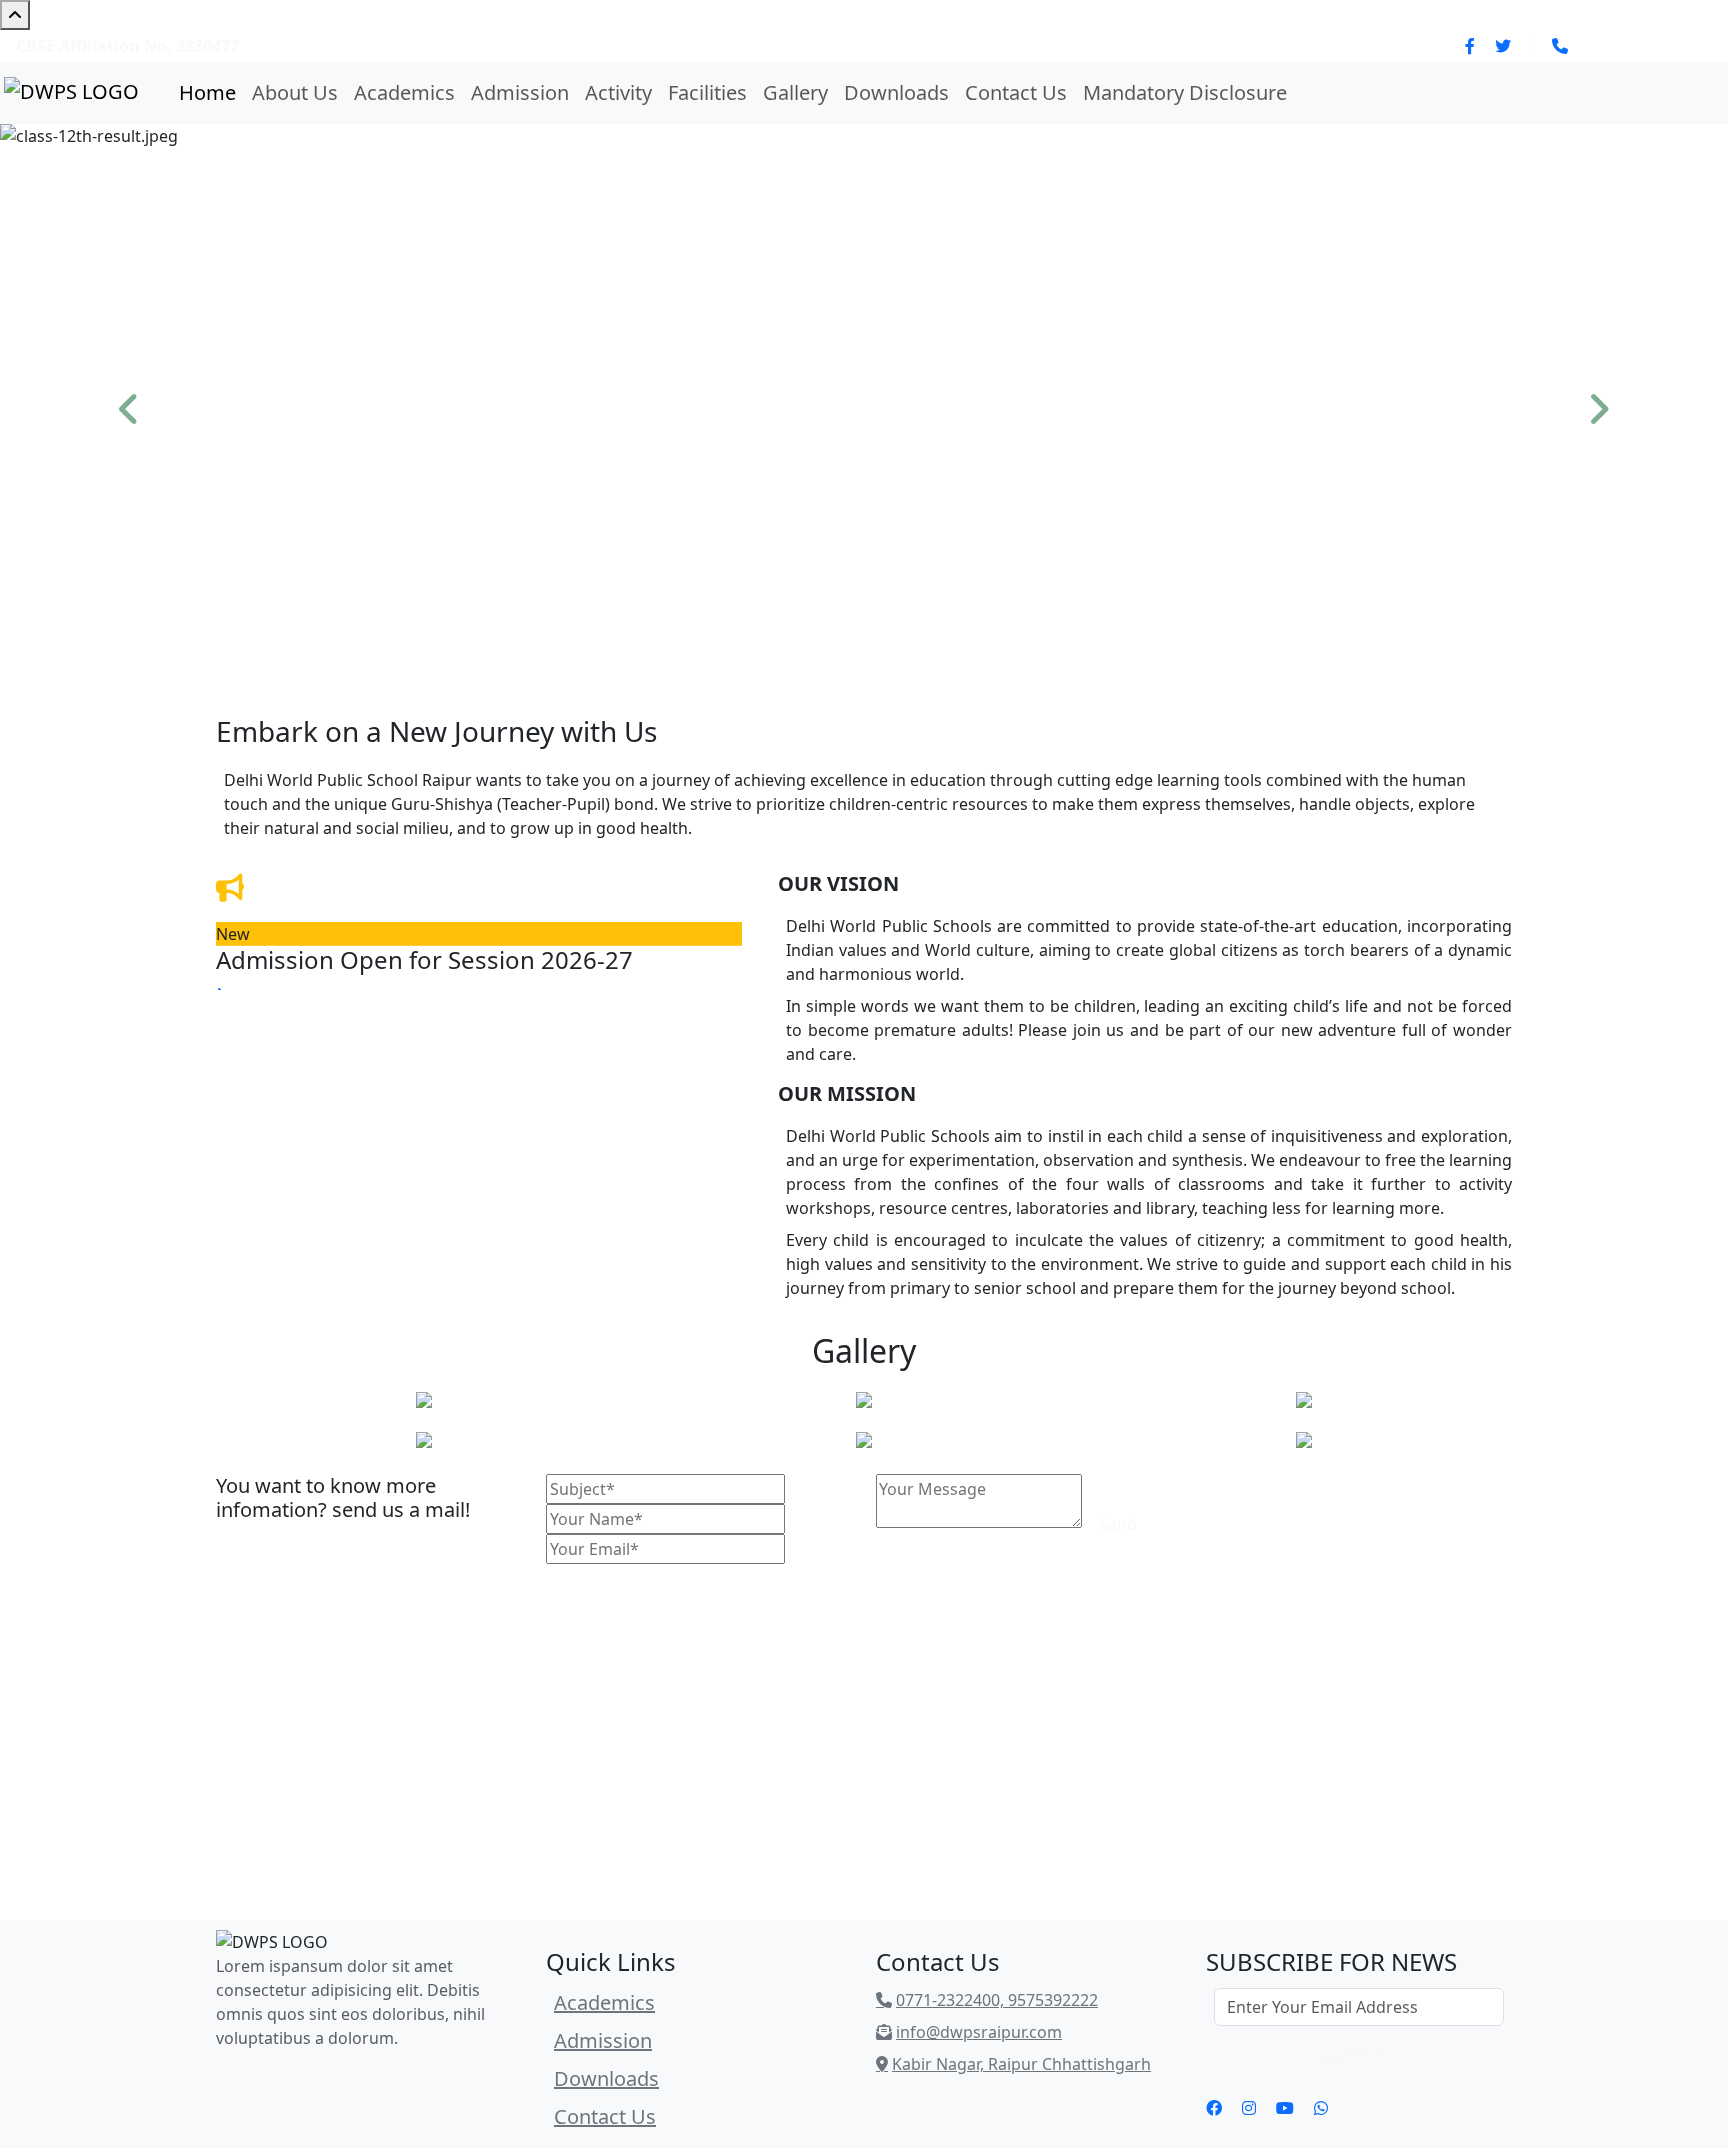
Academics (404, 92)
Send (1118, 1524)
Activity (618, 92)
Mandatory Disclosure (1185, 92)
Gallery (795, 92)
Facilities (707, 92)
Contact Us (1016, 92)
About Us (295, 92)
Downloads (896, 92)
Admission (520, 92)
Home (207, 92)
